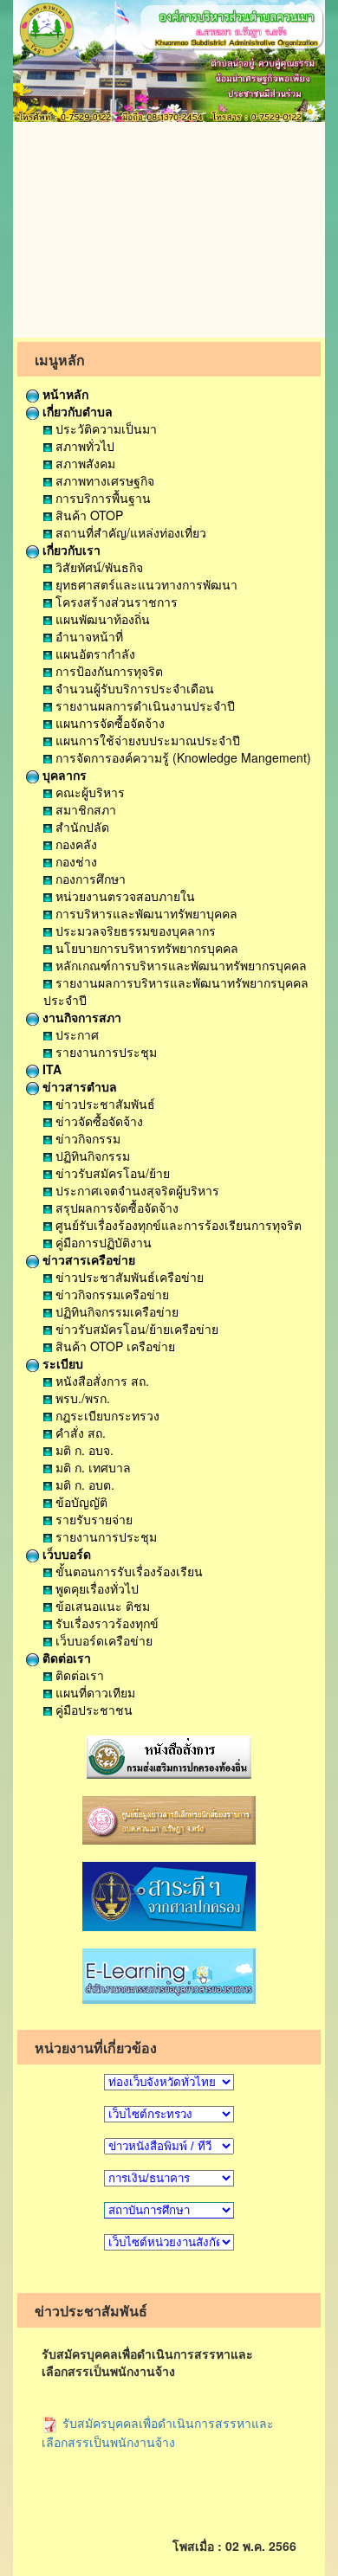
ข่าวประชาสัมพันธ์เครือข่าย (128, 1277)
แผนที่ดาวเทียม (94, 1692)
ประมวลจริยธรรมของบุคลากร (134, 931)
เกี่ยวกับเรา (70, 550)
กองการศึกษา (89, 879)
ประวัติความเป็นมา (104, 428)
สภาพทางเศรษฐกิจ (103, 480)
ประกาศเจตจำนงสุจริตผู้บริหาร (136, 1190)
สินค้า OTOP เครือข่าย (114, 1346)
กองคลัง (75, 844)
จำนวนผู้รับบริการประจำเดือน (133, 688)
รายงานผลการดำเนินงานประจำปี (143, 705)
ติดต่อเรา (65, 1658)
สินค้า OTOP (88, 515)
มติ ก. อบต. (83, 1484)
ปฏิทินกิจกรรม (91, 1156)
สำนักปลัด (81, 827)
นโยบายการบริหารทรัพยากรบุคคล (145, 948)
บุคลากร (63, 775)
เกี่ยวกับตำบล (76, 411)
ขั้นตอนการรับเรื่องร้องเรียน (127, 1571)
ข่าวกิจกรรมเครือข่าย (110, 1294)
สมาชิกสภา (84, 809)
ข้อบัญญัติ (80, 1502)
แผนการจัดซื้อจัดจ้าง (108, 723)
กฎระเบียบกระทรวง (106, 1415)
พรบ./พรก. (81, 1398)
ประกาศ (75, 1034)
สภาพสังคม (84, 463)
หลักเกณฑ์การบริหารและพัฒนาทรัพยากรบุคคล (179, 965)
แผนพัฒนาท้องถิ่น (101, 619)
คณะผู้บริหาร (88, 792)
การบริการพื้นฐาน (101, 498)
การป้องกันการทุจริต (107, 671)
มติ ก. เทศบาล (91, 1467)
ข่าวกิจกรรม (86, 1138)
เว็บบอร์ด (65, 1554)
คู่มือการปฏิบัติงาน (102, 1242)
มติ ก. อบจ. (83, 1450)
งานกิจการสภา (80, 1017)
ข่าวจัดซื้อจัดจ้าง (97, 1121)
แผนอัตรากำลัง (94, 654)
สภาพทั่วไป (83, 446)
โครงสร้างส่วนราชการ (115, 602)
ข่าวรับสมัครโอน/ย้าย (111, 1173)
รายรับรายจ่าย (92, 1519)
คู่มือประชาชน (92, 1710)
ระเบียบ (61, 1363)
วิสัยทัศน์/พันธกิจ (97, 567)
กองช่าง (75, 861)
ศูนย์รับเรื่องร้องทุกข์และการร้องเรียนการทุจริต (177, 1225)
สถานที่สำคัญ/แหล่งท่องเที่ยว (129, 532)
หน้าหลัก (64, 394)
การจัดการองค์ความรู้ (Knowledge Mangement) (182, 757)
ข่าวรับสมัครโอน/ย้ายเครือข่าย (135, 1329)
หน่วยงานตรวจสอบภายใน (123, 896)
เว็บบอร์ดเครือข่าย (102, 1640)
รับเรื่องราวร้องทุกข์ (105, 1623)
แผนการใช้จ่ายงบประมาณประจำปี (146, 740)
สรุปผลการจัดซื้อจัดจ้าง (115, 1207)
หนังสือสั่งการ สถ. (101, 1381)
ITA (50, 1069)
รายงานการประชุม (104, 1052)
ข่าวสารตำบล (78, 1086)
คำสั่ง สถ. (79, 1433)
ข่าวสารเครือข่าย (87, 1259)
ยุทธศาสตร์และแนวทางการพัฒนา (145, 584)
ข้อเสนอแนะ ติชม (101, 1606)
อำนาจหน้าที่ (88, 636)
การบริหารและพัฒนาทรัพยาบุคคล (145, 913)
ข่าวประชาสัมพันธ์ (104, 1104)
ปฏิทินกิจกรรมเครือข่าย (115, 1311)
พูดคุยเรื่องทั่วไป (95, 1588)
